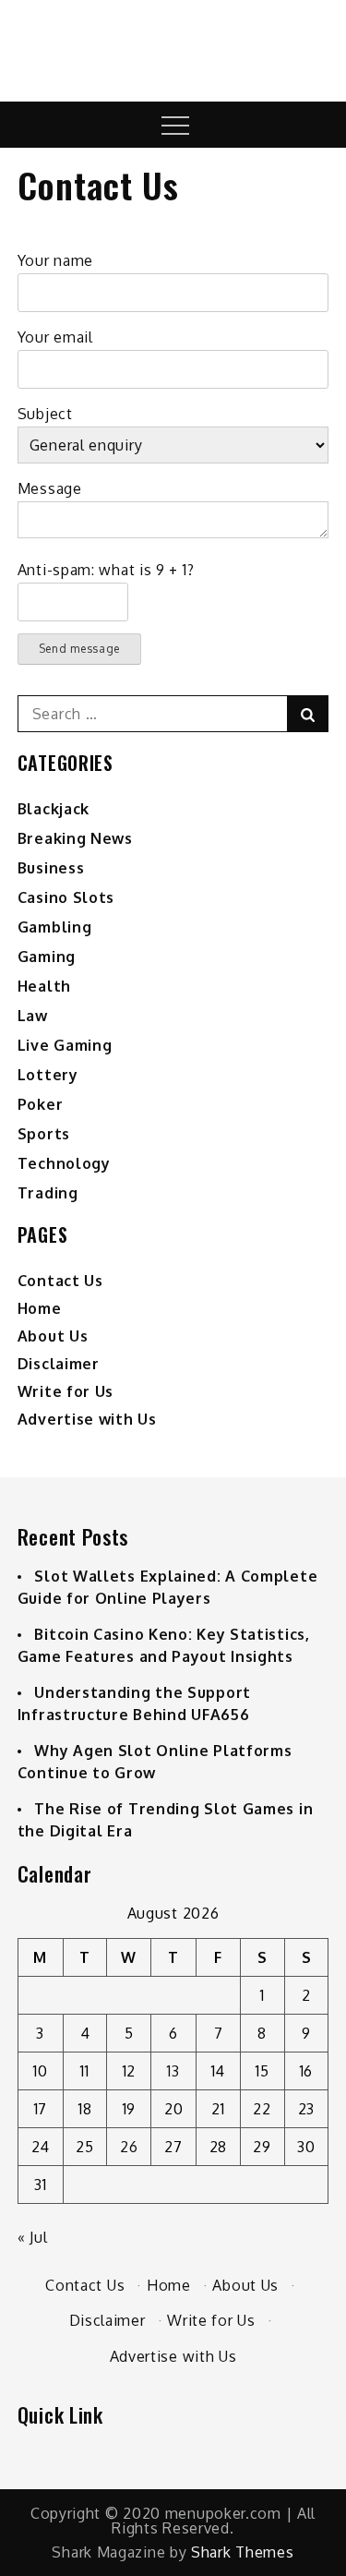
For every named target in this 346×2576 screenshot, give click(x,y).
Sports (44, 1134)
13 (173, 2071)
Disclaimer (59, 1364)
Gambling (55, 927)
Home (40, 1308)
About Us (53, 1336)
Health (44, 986)
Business (51, 868)
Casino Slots (66, 897)
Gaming (47, 957)
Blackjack (54, 809)
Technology (64, 1163)
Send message (79, 649)
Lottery (48, 1075)
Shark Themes (242, 2552)
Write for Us (66, 1391)
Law (33, 1016)
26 (129, 2147)
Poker (41, 1104)
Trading (48, 1193)
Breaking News (75, 838)
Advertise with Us (87, 1419)
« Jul (33, 2237)
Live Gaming (65, 1045)
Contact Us (60, 1281)
